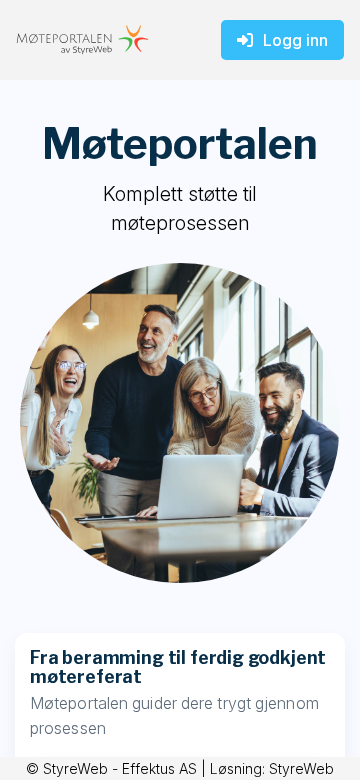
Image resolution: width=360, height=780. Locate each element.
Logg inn (295, 40)
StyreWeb (301, 768)
